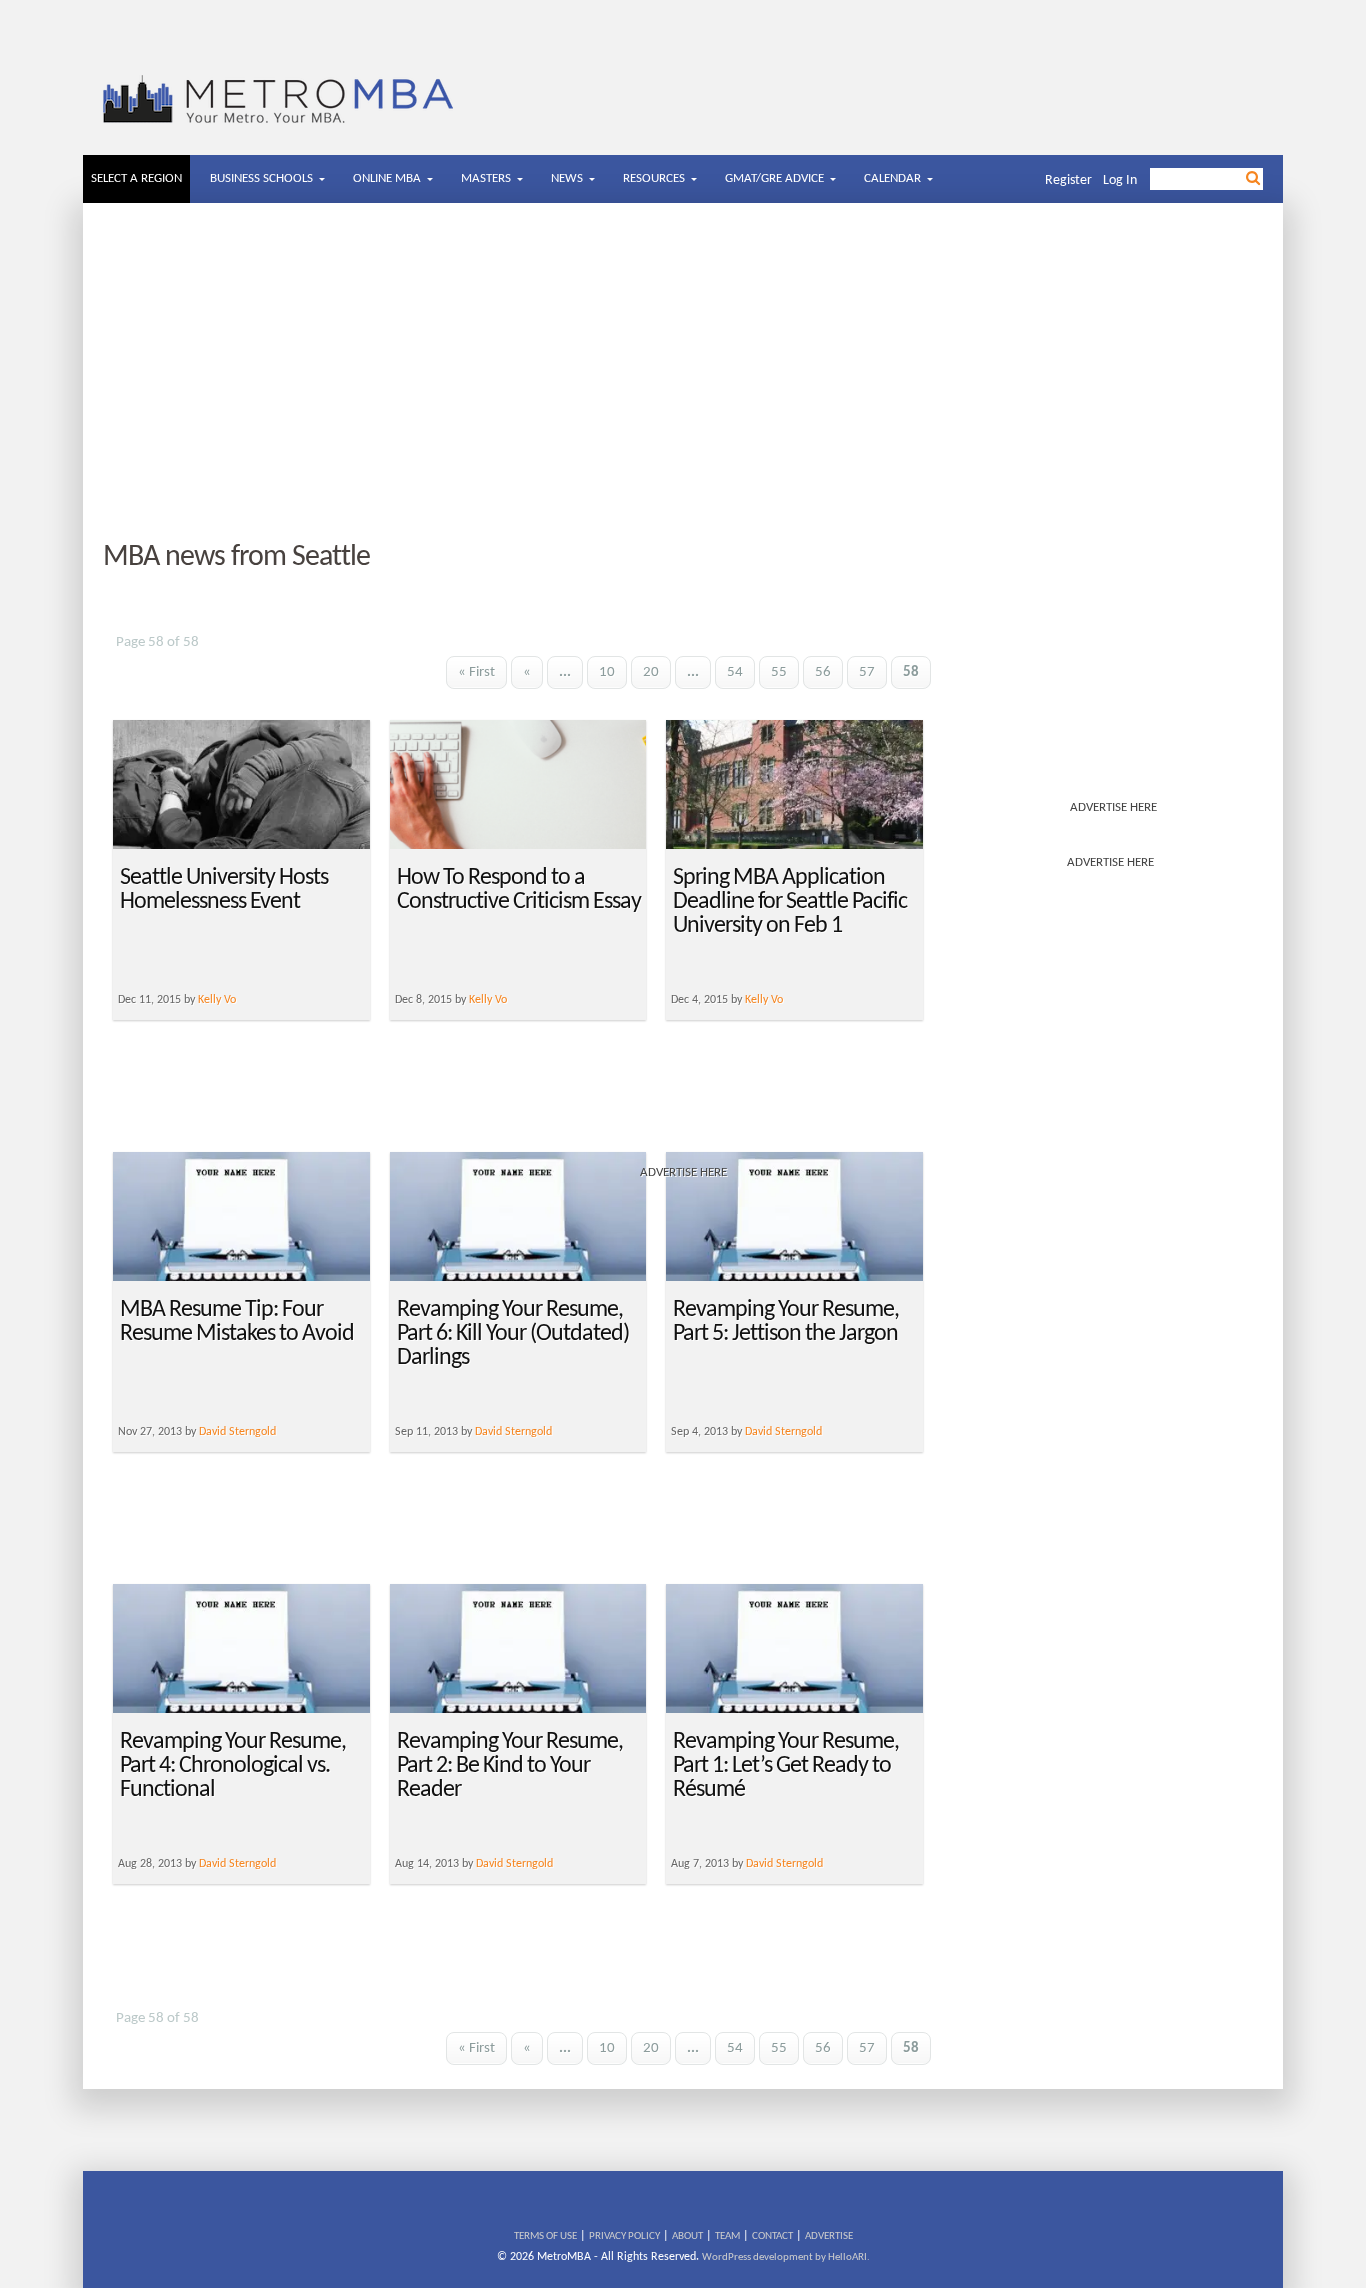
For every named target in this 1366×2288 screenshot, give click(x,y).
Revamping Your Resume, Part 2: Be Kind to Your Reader (510, 1766)
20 (651, 672)
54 (735, 672)
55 (779, 672)
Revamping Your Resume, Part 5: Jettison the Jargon (786, 1322)
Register (1068, 180)
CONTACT (772, 2236)
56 (823, 672)
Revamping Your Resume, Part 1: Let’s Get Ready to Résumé (786, 1766)
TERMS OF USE (545, 2236)
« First (476, 672)
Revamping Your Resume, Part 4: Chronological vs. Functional (233, 1766)
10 (607, 672)
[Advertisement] (683, 373)
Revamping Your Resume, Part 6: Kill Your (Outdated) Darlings (513, 1334)
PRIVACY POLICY (624, 2236)
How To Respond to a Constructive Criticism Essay (519, 890)
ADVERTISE (829, 2236)
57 (867, 672)
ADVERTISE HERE (1113, 807)
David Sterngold (237, 1432)
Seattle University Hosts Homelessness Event (224, 890)
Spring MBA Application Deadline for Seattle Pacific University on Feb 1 (790, 902)
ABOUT (687, 2236)
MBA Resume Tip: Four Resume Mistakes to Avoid (237, 1322)
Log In (1120, 180)
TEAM (727, 2236)
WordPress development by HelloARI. (786, 2257)
